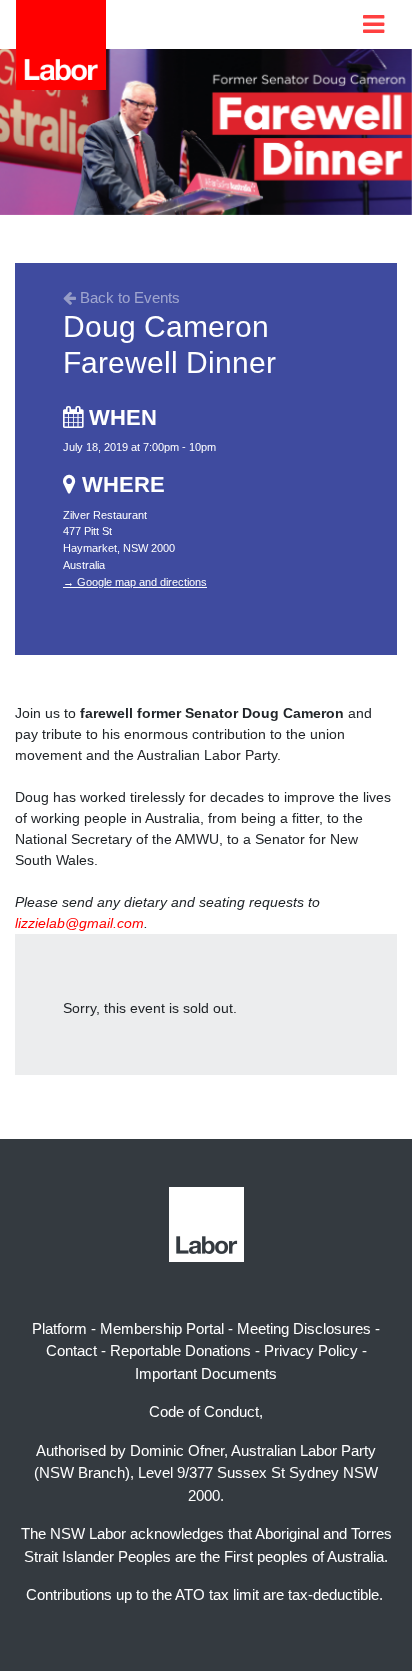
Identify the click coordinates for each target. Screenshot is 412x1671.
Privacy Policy (311, 1350)
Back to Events (128, 297)
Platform (59, 1328)
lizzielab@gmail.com (79, 923)
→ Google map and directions (135, 582)
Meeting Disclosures (304, 1328)
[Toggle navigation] (373, 24)
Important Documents (206, 1373)
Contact (71, 1350)
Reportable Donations (180, 1350)
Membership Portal (162, 1328)
